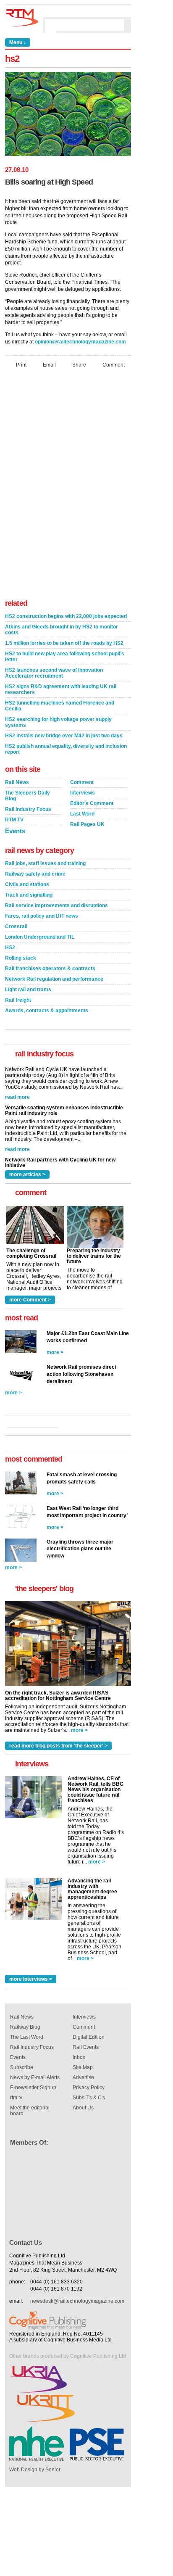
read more (17, 1110)
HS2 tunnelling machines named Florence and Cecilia (60, 706)
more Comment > (30, 1300)
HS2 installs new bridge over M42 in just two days (64, 736)
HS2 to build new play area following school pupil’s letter (65, 657)
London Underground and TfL (40, 937)
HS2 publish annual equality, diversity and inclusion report (66, 749)
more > (55, 1352)
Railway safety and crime (35, 874)
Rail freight (18, 1000)
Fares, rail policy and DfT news (42, 916)
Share (79, 365)
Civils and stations (27, 884)
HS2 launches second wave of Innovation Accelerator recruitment (54, 673)
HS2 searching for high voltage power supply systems (58, 722)
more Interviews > (31, 1979)
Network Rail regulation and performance (54, 979)
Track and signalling (29, 895)
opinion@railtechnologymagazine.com (80, 342)
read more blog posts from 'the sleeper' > (58, 1746)
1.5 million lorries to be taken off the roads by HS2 (64, 643)
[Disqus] (68, 486)
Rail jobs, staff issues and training (45, 863)
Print (21, 365)
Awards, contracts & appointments (47, 1011)
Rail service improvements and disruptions (56, 905)
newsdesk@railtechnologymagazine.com (77, 2301)
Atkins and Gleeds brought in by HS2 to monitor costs (62, 630)
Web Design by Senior (35, 2470)
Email (49, 365)
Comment (114, 365)
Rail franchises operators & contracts (50, 969)
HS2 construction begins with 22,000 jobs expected (66, 616)
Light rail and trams (28, 990)
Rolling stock (21, 958)
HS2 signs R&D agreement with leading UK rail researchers (61, 689)
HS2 (10, 948)
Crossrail (16, 926)
